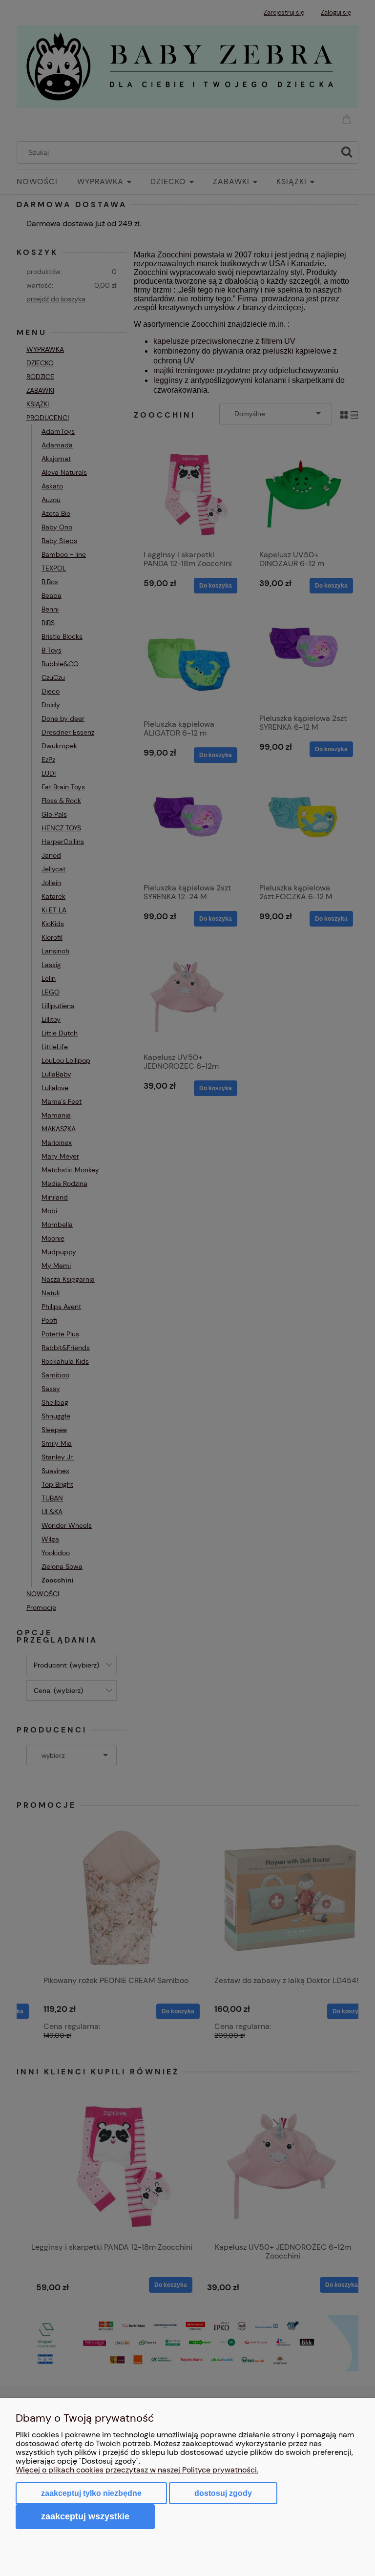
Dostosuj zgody (223, 2493)
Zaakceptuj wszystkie (85, 2516)
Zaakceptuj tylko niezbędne (91, 2493)
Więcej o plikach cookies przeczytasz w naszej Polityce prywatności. (137, 2470)
